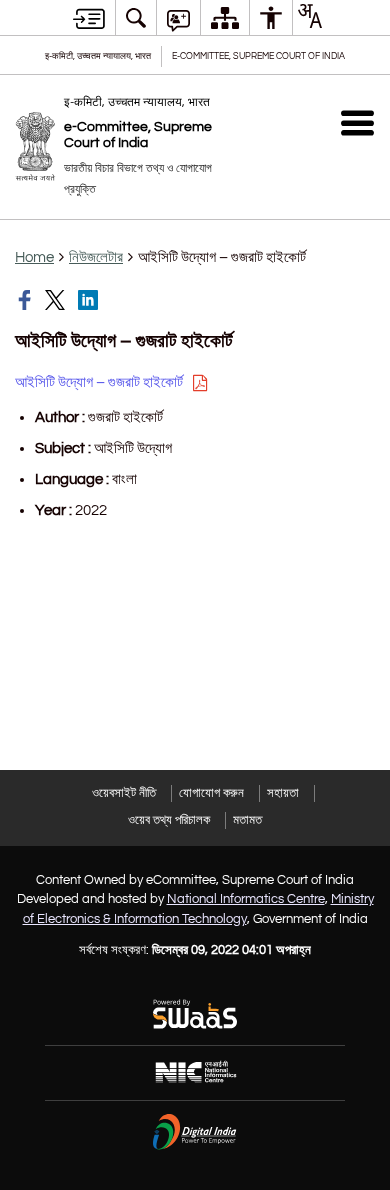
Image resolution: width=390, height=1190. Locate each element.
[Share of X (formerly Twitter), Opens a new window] (57, 300)
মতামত (247, 820)
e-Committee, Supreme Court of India (258, 56)
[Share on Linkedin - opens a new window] (90, 300)
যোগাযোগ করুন (211, 793)
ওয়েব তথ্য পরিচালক (169, 820)
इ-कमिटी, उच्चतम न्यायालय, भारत (98, 56)
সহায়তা (283, 793)
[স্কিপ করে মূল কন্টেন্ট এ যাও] (89, 18)
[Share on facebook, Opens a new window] (27, 300)
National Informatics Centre (246, 899)
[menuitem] (136, 17)
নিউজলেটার (96, 257)
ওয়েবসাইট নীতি (124, 793)
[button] (357, 122)
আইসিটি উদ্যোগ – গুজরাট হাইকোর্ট (100, 382)
